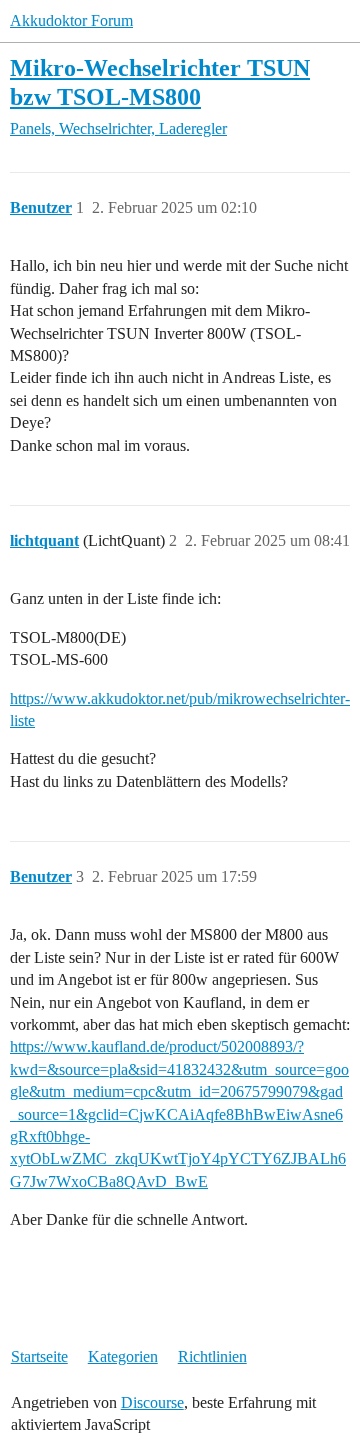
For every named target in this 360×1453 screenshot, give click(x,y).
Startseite (39, 1356)
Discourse (152, 1402)
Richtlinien (212, 1356)
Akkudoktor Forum (71, 20)
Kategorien (123, 1356)
